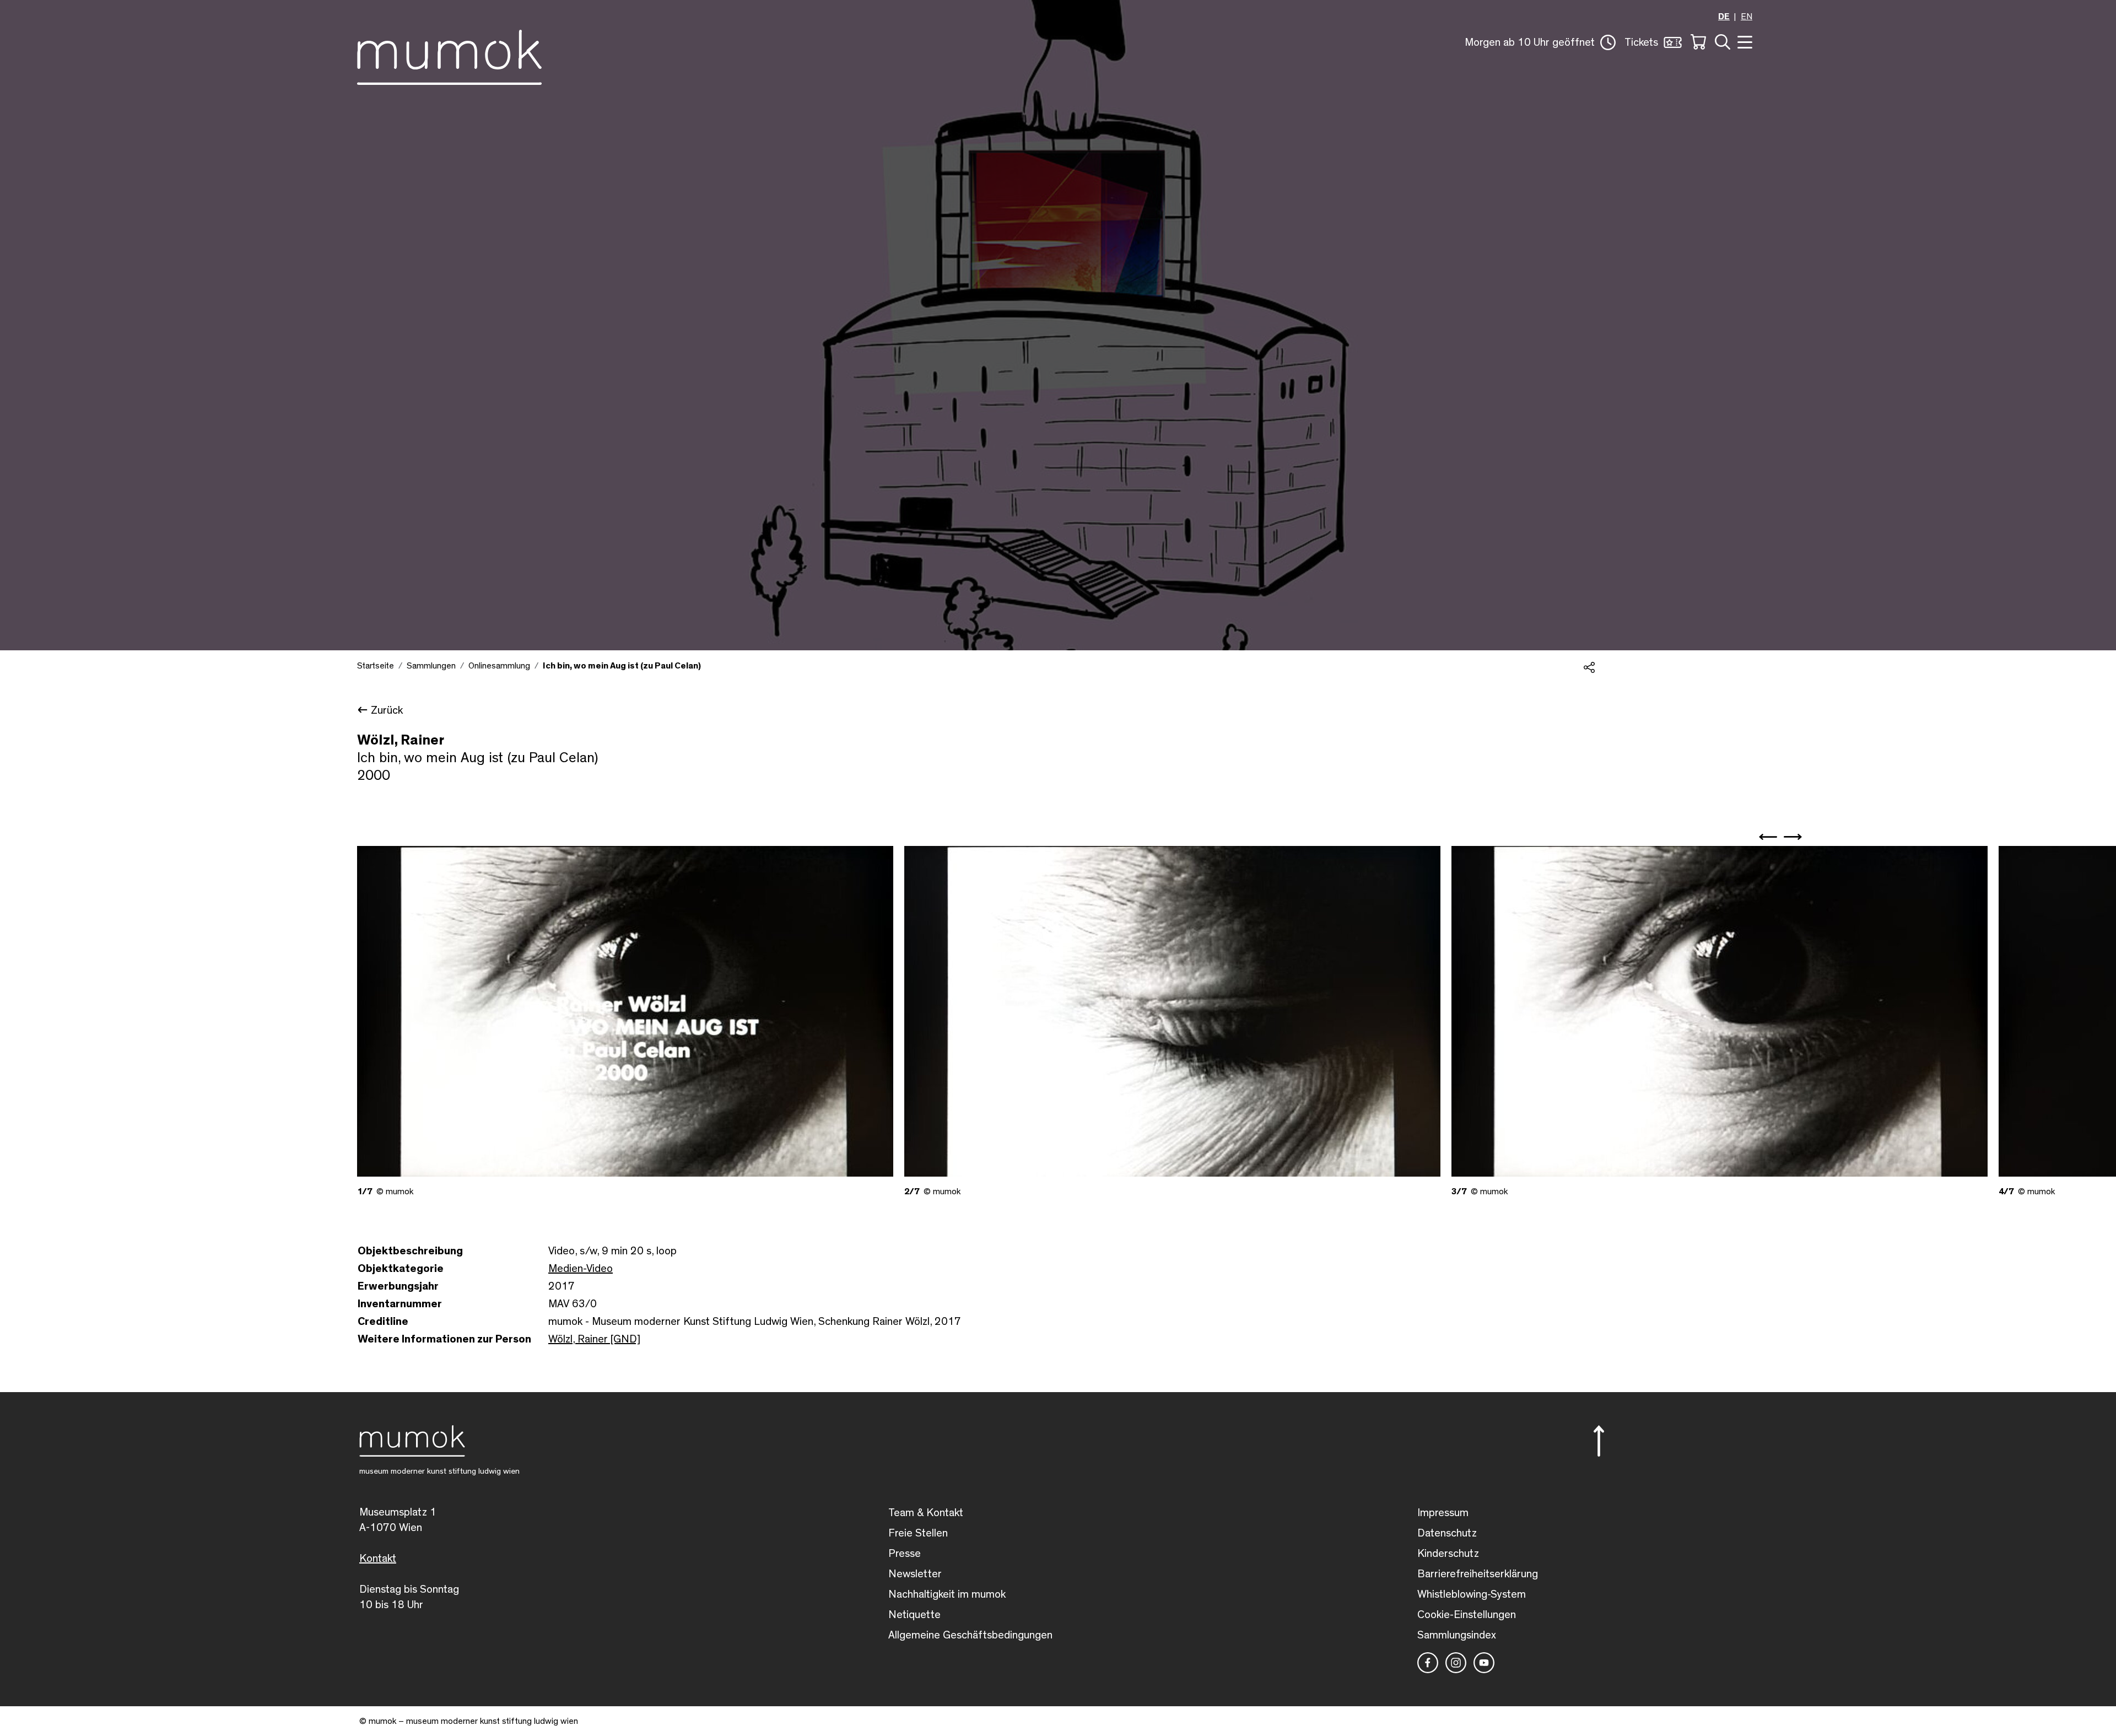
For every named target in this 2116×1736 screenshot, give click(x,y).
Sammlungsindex (1457, 1635)
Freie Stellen (918, 1533)
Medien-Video (581, 1269)
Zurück (387, 710)
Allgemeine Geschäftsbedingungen (970, 1635)
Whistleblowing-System (1472, 1594)
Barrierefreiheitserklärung (1478, 1574)
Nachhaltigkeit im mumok (947, 1594)
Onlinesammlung (499, 666)
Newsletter (915, 1574)
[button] (1540, 42)
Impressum (1443, 1513)
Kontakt (378, 1559)
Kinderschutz (1448, 1554)
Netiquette (914, 1615)
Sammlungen (431, 666)
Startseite (376, 666)
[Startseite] (449, 55)
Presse (905, 1554)
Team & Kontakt (926, 1513)
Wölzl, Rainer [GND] (594, 1339)
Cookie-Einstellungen (1467, 1615)
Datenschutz (1447, 1533)
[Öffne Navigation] (1743, 41)
